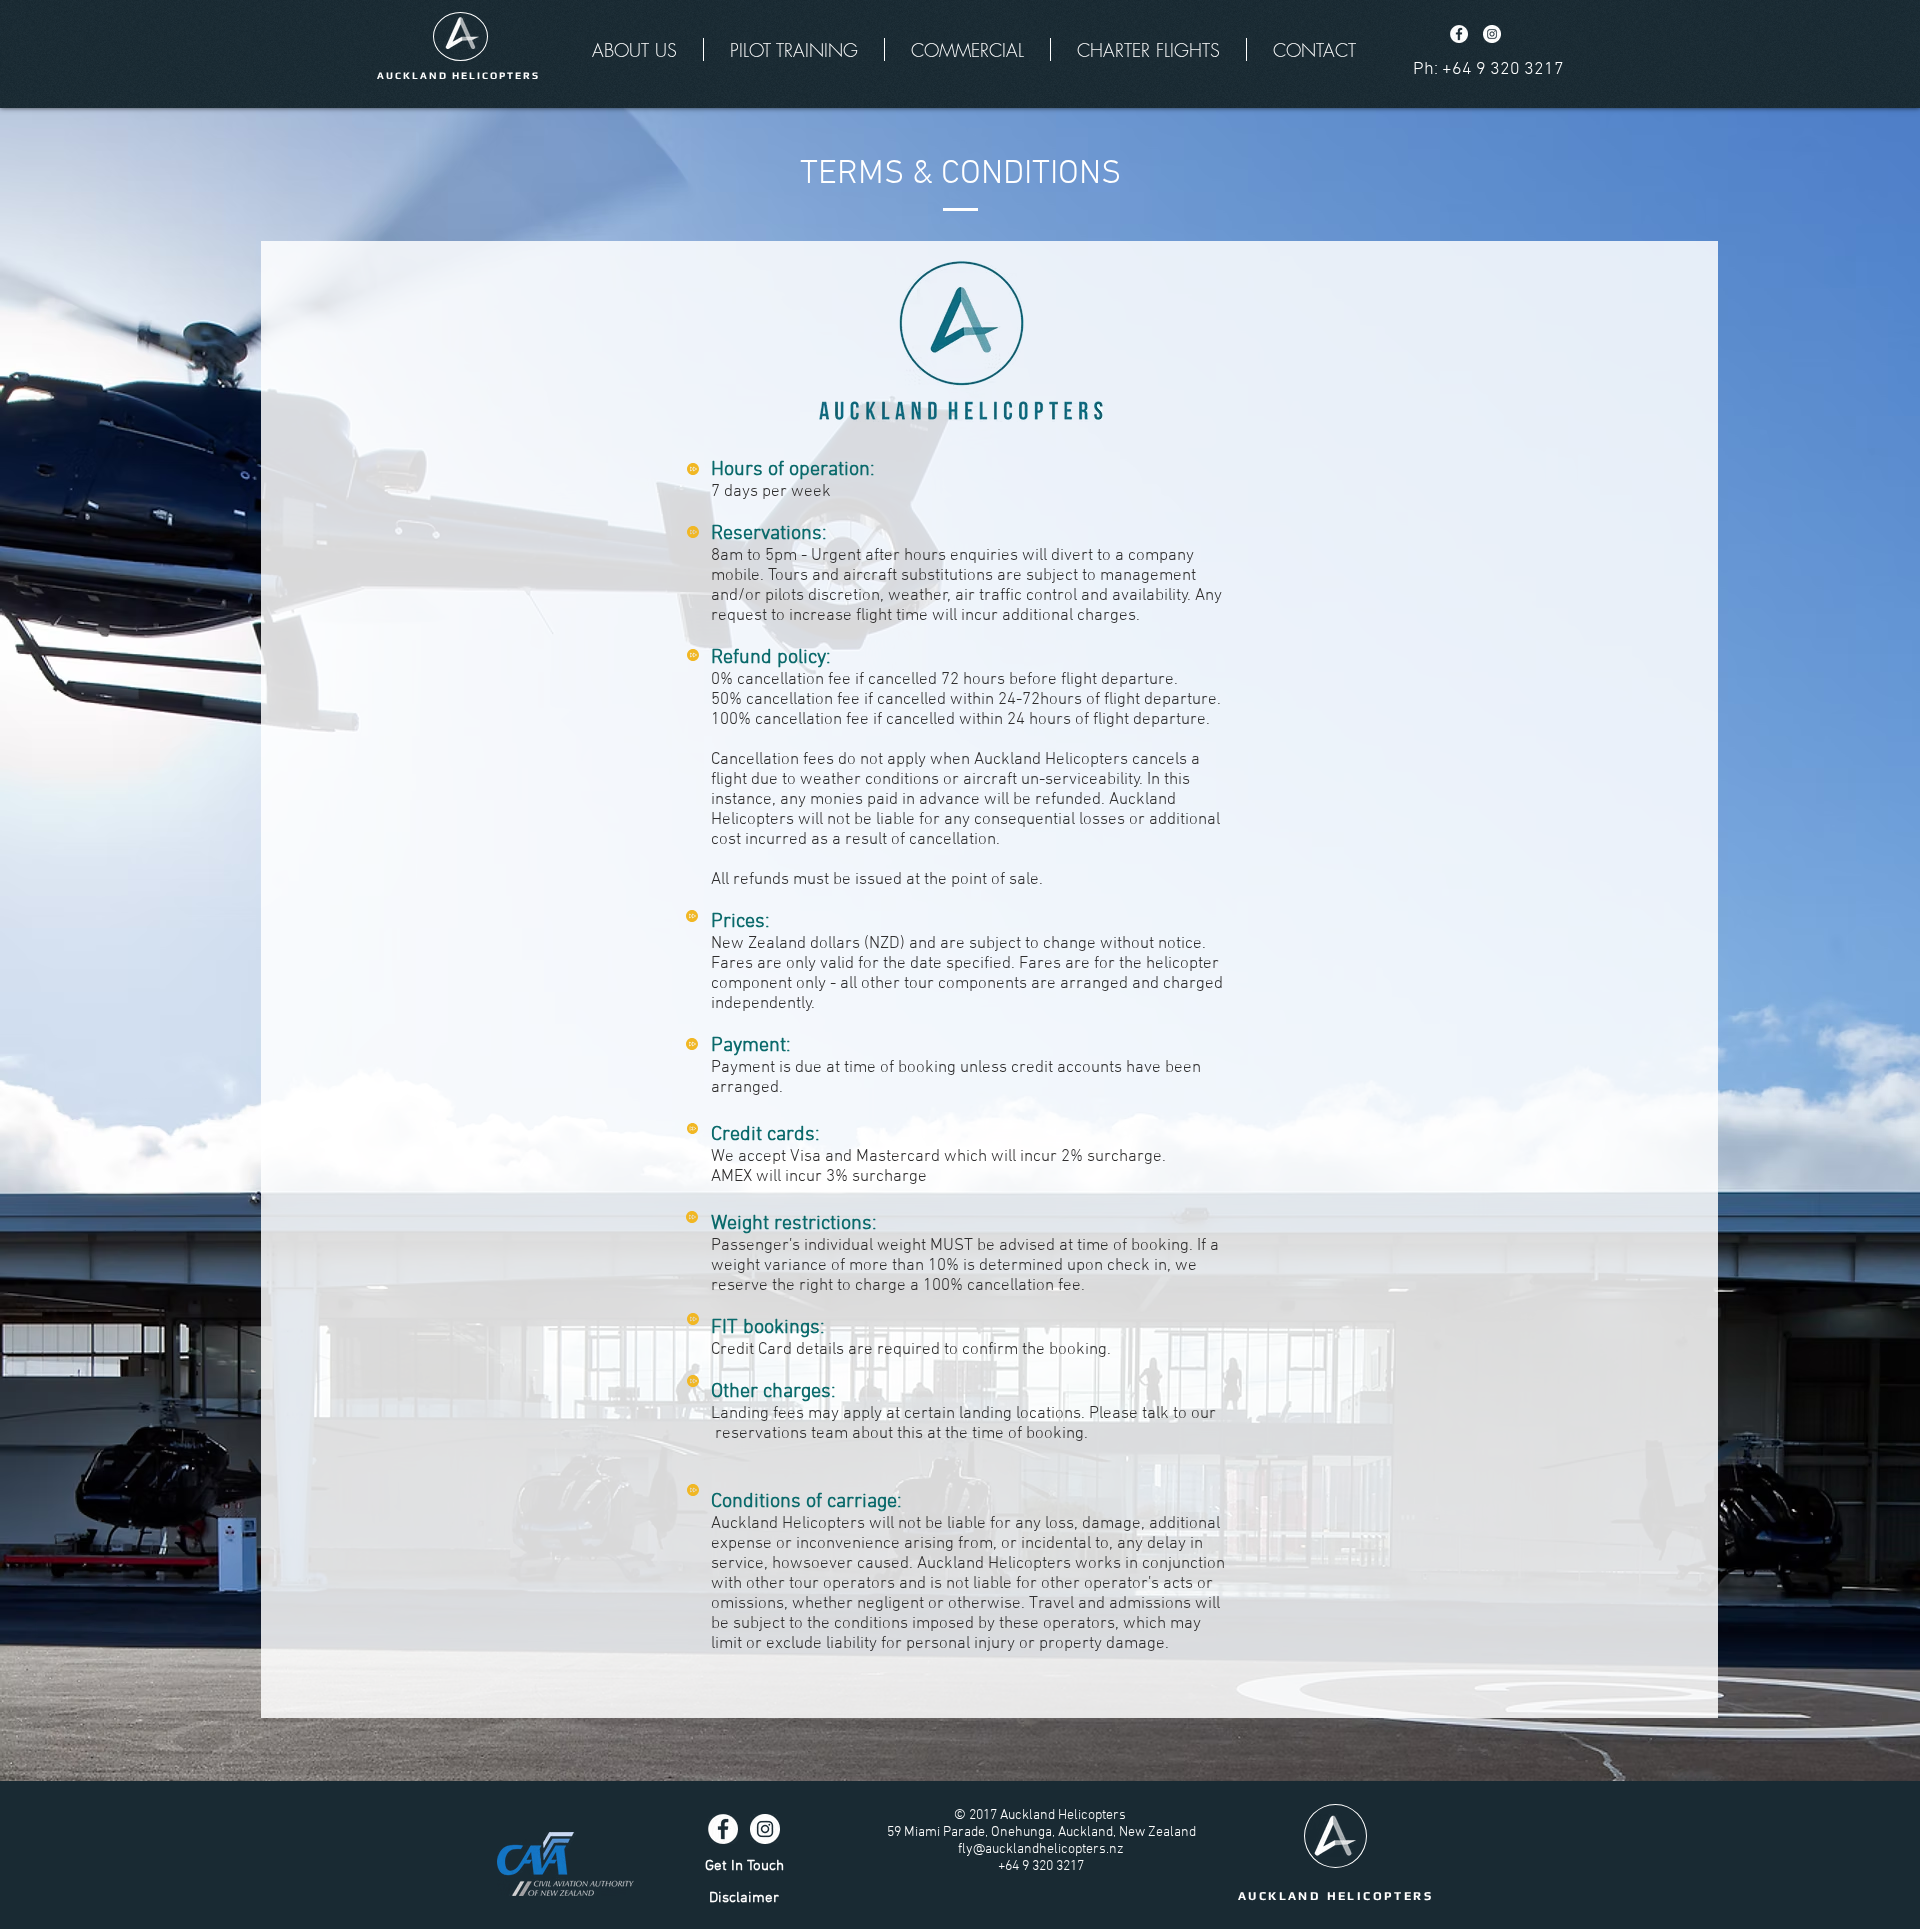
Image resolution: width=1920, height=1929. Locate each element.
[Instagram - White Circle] (1492, 34)
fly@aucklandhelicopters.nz (1041, 1849)
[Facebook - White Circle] (1459, 34)
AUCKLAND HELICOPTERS (1335, 1896)
